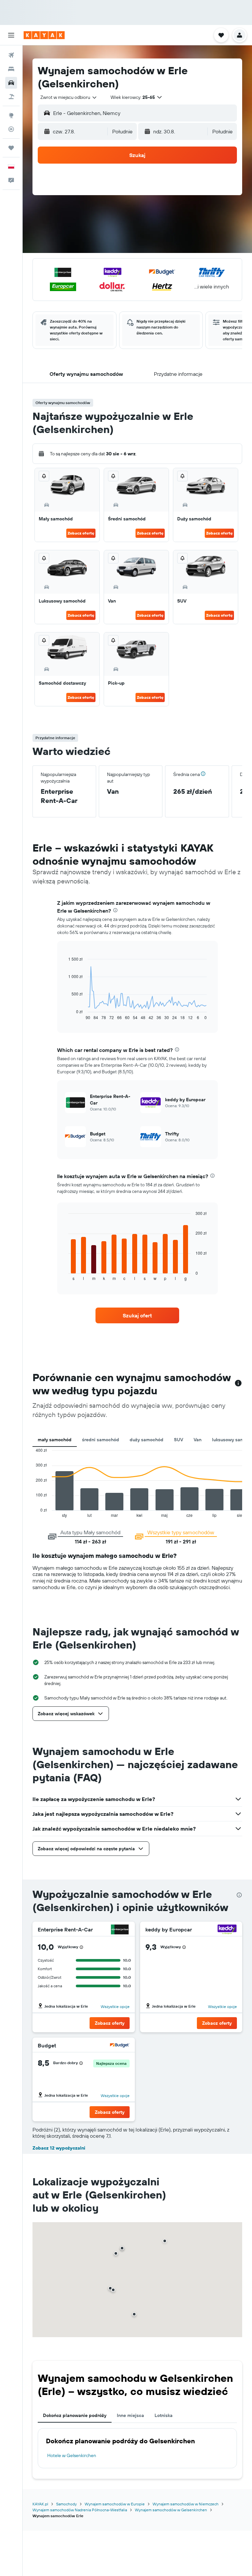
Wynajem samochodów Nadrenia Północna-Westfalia (80, 2510)
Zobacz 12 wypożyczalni (59, 2148)
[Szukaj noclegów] (11, 69)
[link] (137, 1315)
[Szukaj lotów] (11, 55)
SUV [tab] (178, 1440)
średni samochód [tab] (101, 1440)
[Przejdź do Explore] (11, 115)
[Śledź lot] (11, 129)
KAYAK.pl (40, 2504)
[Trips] (11, 148)
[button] (11, 35)
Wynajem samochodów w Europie (115, 2504)
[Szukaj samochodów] (11, 83)
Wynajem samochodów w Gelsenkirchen (171, 2510)
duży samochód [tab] (147, 1440)
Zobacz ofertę (81, 533)
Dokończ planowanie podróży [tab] (75, 2415)
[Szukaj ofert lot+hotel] (11, 97)
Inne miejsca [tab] (130, 2415)
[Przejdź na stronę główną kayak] (44, 35)
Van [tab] (198, 1440)
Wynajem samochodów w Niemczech (186, 2504)
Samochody (66, 2504)
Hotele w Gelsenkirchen (72, 2455)
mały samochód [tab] (55, 1440)
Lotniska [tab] (164, 2415)
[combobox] (69, 97)
